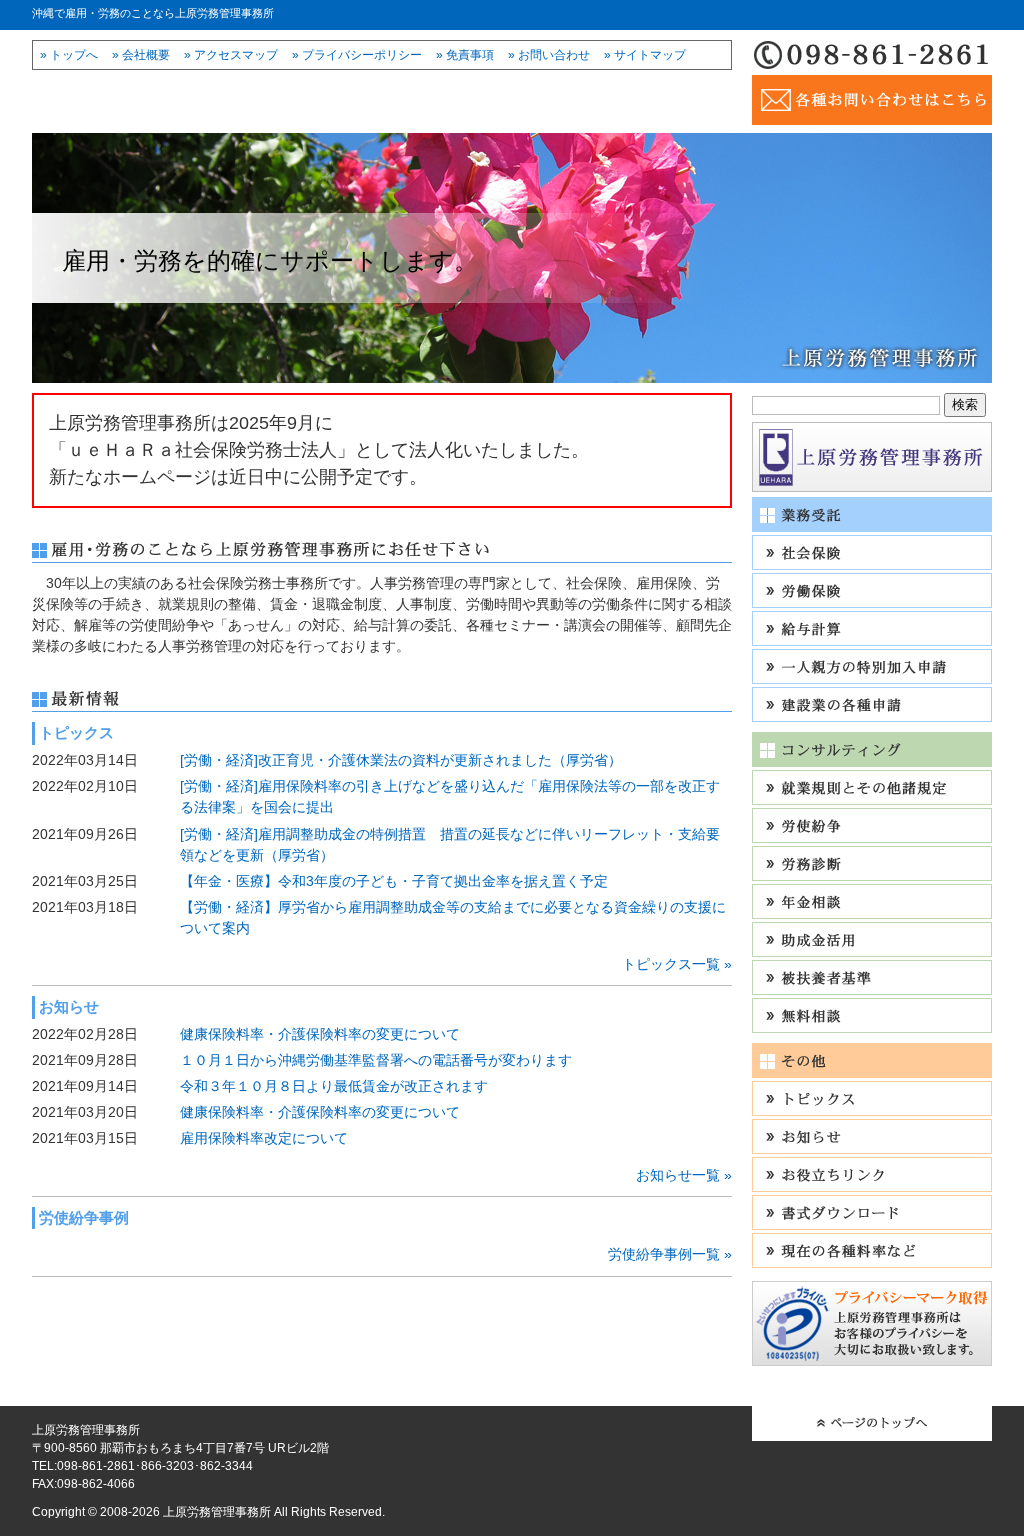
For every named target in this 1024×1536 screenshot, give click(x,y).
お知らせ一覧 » (684, 1175)
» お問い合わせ (549, 55)
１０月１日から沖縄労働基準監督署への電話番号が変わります (376, 1060)
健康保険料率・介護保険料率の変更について (320, 1034)
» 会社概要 (141, 55)
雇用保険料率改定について (264, 1138)
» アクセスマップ (231, 55)
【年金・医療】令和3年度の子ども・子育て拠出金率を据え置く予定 (394, 881)
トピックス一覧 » (677, 964)
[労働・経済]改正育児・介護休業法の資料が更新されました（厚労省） (401, 760)
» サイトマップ (645, 55)
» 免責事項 (465, 55)
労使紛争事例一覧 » (670, 1254)
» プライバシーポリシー (357, 55)
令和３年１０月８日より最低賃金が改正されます (334, 1086)
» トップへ (69, 55)
